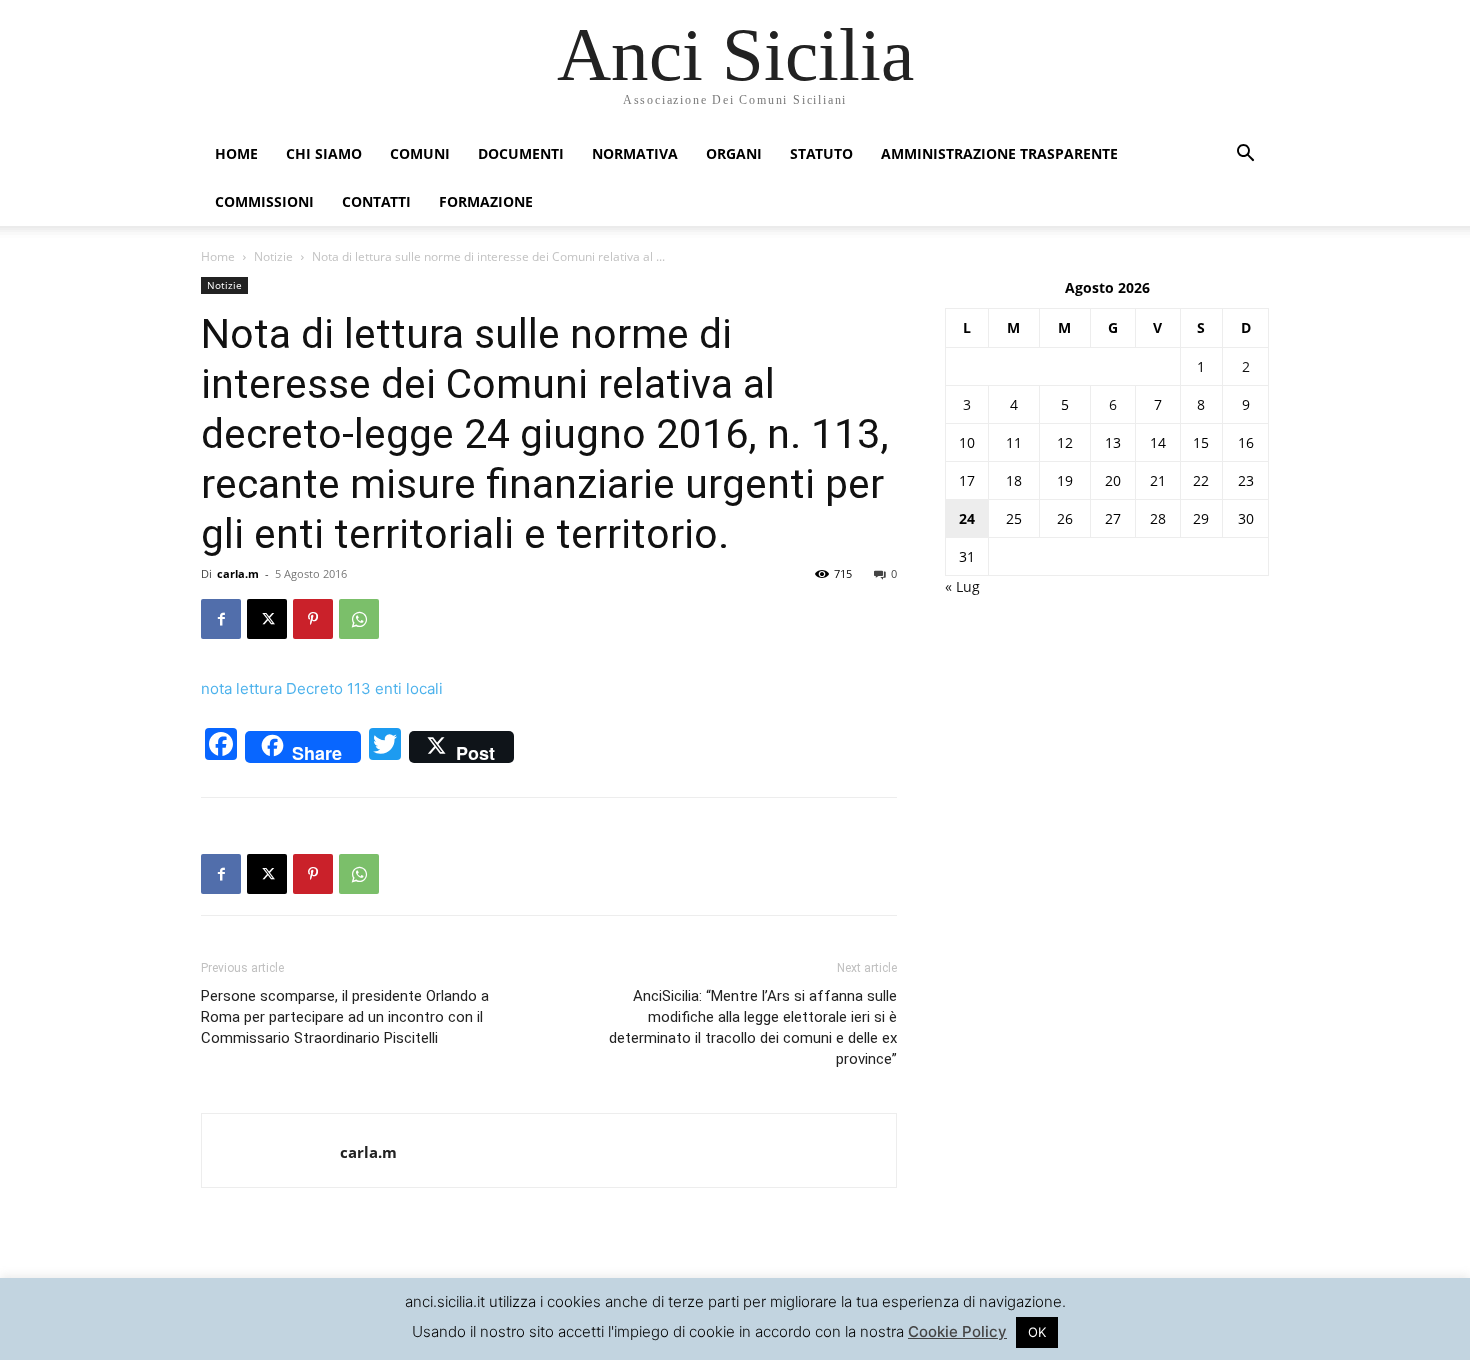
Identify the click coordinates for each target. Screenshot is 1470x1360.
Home (236, 153)
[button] (1245, 155)
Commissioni (264, 201)
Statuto (821, 153)
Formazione (486, 201)
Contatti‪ (376, 201)
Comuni (420, 153)
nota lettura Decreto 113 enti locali (322, 688)
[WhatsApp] (359, 619)
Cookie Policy (957, 1331)
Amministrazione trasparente (999, 153)
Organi (734, 153)
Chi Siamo (324, 153)
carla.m (238, 573)
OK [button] (1037, 1332)
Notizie (273, 256)
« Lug (962, 586)
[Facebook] (221, 619)
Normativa (635, 153)
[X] (267, 619)
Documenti (521, 153)
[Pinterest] (313, 619)
